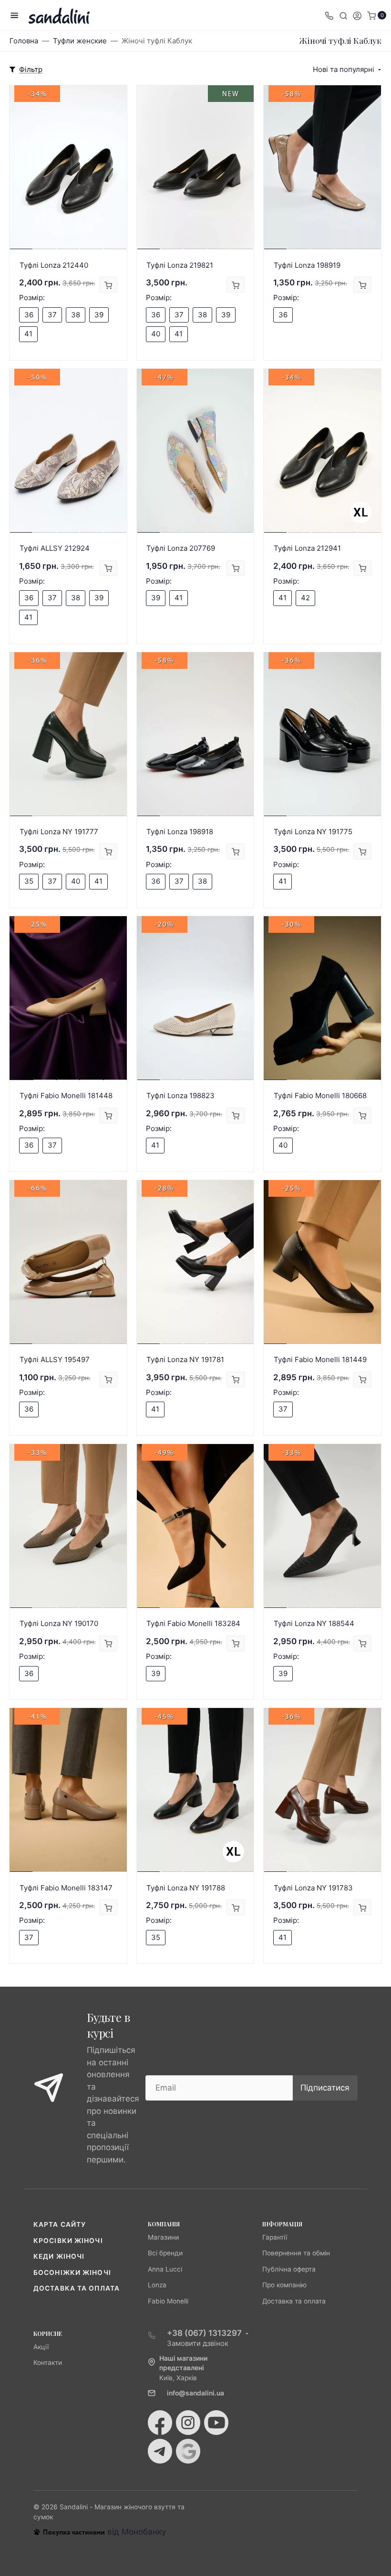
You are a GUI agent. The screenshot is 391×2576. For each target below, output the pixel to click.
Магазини (163, 2237)
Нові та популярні (344, 69)
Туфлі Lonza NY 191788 (186, 1888)
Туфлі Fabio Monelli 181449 (320, 1359)
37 (52, 315)
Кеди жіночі (59, 2256)
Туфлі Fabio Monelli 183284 (193, 1623)
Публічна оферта (289, 2269)
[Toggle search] (343, 15)
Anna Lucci (165, 2269)
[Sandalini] (59, 15)
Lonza (157, 2285)
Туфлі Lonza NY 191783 (313, 1888)
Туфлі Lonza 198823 (180, 1096)
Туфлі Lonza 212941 (307, 548)
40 (156, 334)
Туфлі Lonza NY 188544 (314, 1623)
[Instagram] (188, 2423)
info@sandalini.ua (195, 2393)
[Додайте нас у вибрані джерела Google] (188, 2451)
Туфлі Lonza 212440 (54, 265)
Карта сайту (60, 2224)
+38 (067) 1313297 (204, 2333)
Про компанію (284, 2285)
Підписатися (325, 2088)
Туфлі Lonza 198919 (307, 265)
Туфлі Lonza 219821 (180, 265)
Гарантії (275, 2237)
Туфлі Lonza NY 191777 (59, 832)
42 (305, 598)
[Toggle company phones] (329, 15)
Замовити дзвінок (198, 2343)
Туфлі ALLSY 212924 (55, 548)
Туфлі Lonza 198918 (180, 832)
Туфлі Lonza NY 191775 (313, 832)
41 (28, 334)
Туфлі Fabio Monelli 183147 (66, 1888)
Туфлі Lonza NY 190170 (59, 1623)
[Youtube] (216, 2423)
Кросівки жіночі (68, 2241)
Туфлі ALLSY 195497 (55, 1359)
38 (76, 315)
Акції (41, 2347)
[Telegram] (160, 2451)
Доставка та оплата (77, 2288)
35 (29, 881)
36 (29, 315)
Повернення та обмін (296, 2253)
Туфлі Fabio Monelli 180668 (320, 1096)
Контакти (48, 2363)
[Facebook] (160, 2423)
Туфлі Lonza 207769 (181, 548)
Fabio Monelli (168, 2301)
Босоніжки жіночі (72, 2273)
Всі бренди (165, 2253)
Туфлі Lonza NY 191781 (185, 1359)
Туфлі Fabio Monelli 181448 (66, 1096)
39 (99, 315)
